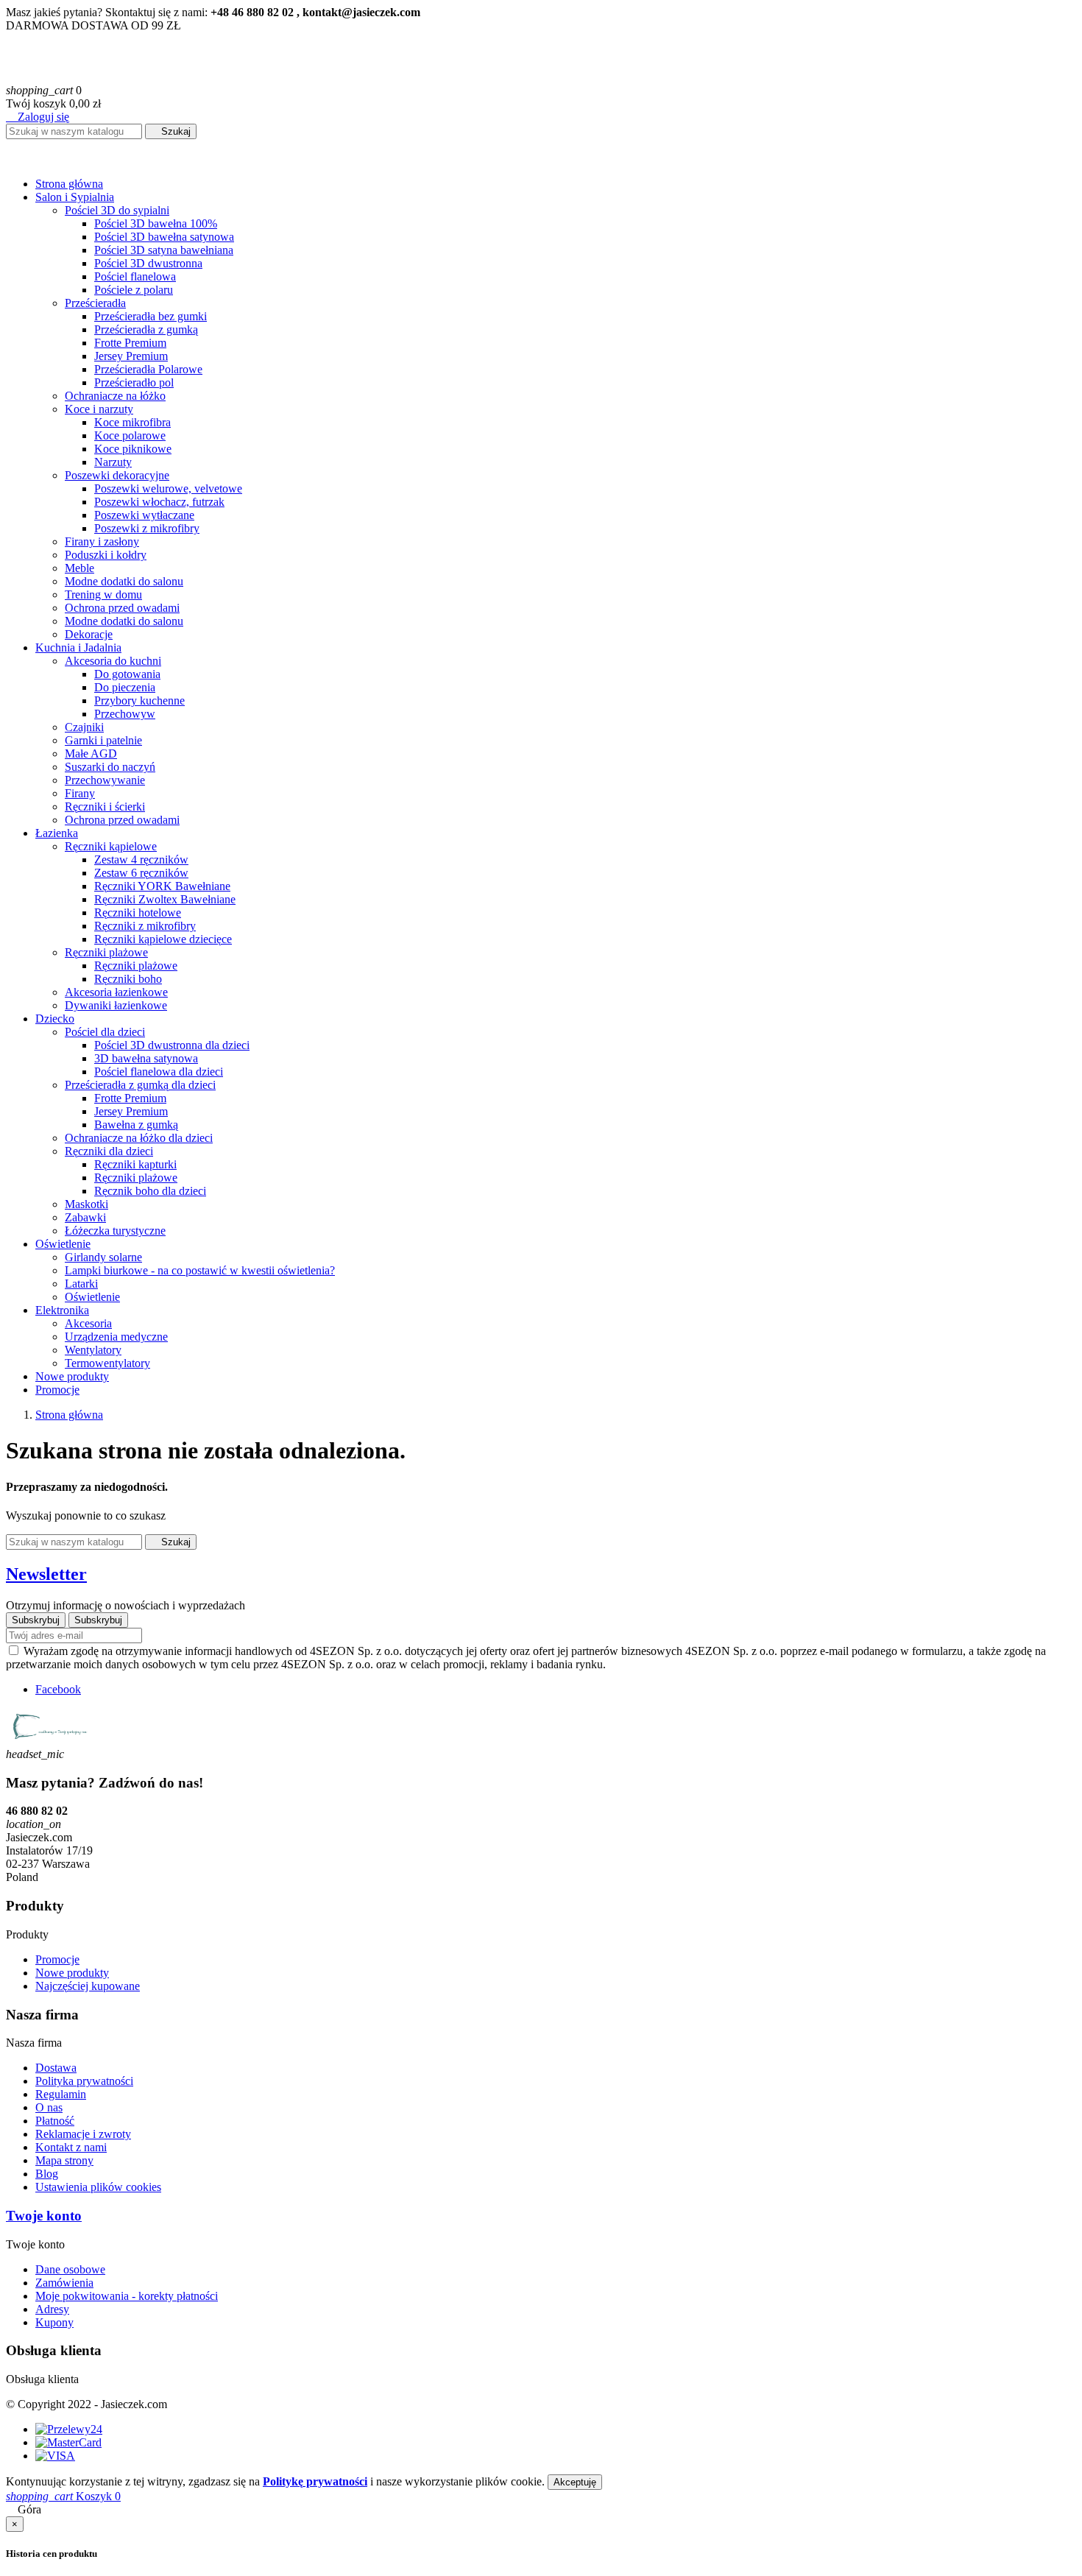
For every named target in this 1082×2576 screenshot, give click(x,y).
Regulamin (61, 2094)
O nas (49, 2107)
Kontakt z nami (71, 2147)
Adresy (52, 2309)
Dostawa (56, 2068)
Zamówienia (64, 2283)
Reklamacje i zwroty (83, 2134)
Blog (47, 2174)
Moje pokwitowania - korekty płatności (127, 2296)
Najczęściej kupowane (88, 1986)
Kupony (54, 2322)
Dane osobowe (70, 2269)
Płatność (55, 2121)
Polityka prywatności (84, 2081)
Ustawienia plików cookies (98, 2187)
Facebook (58, 1689)
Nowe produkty (72, 1973)
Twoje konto (44, 2216)
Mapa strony (64, 2160)
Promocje (57, 1959)
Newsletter (46, 1574)
